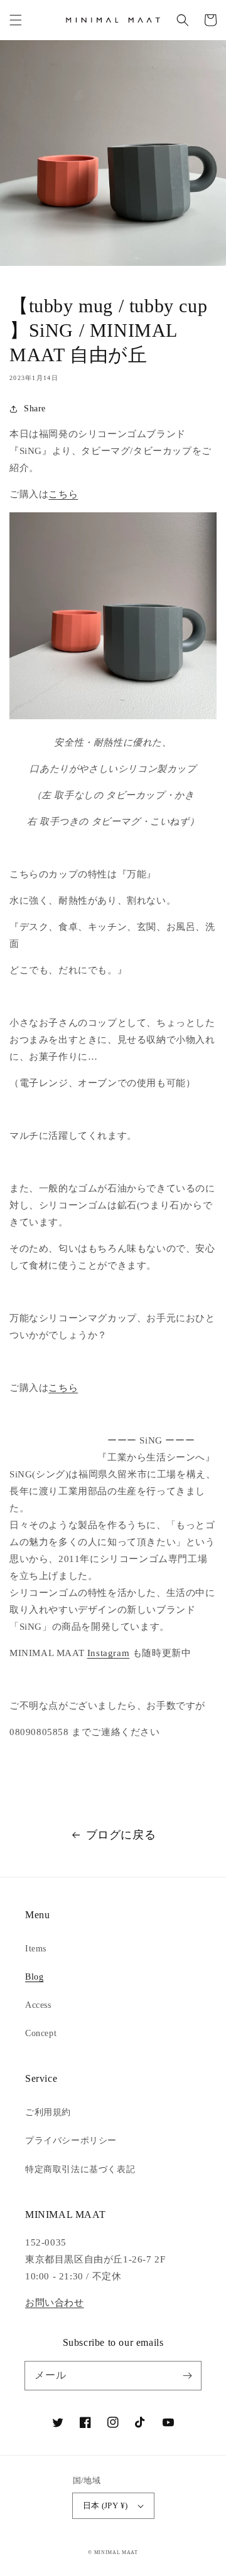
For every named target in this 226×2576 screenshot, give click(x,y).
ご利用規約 (48, 2112)
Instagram (108, 1653)
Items (36, 1949)
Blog (34, 1977)
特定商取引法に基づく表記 (80, 2169)
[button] (16, 20)
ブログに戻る (121, 1835)
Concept (41, 2033)
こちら (63, 494)
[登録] (187, 2375)
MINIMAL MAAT (116, 2552)
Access (38, 2005)
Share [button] (35, 409)
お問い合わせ (55, 2303)
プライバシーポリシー (71, 2141)
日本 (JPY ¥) (105, 2505)
